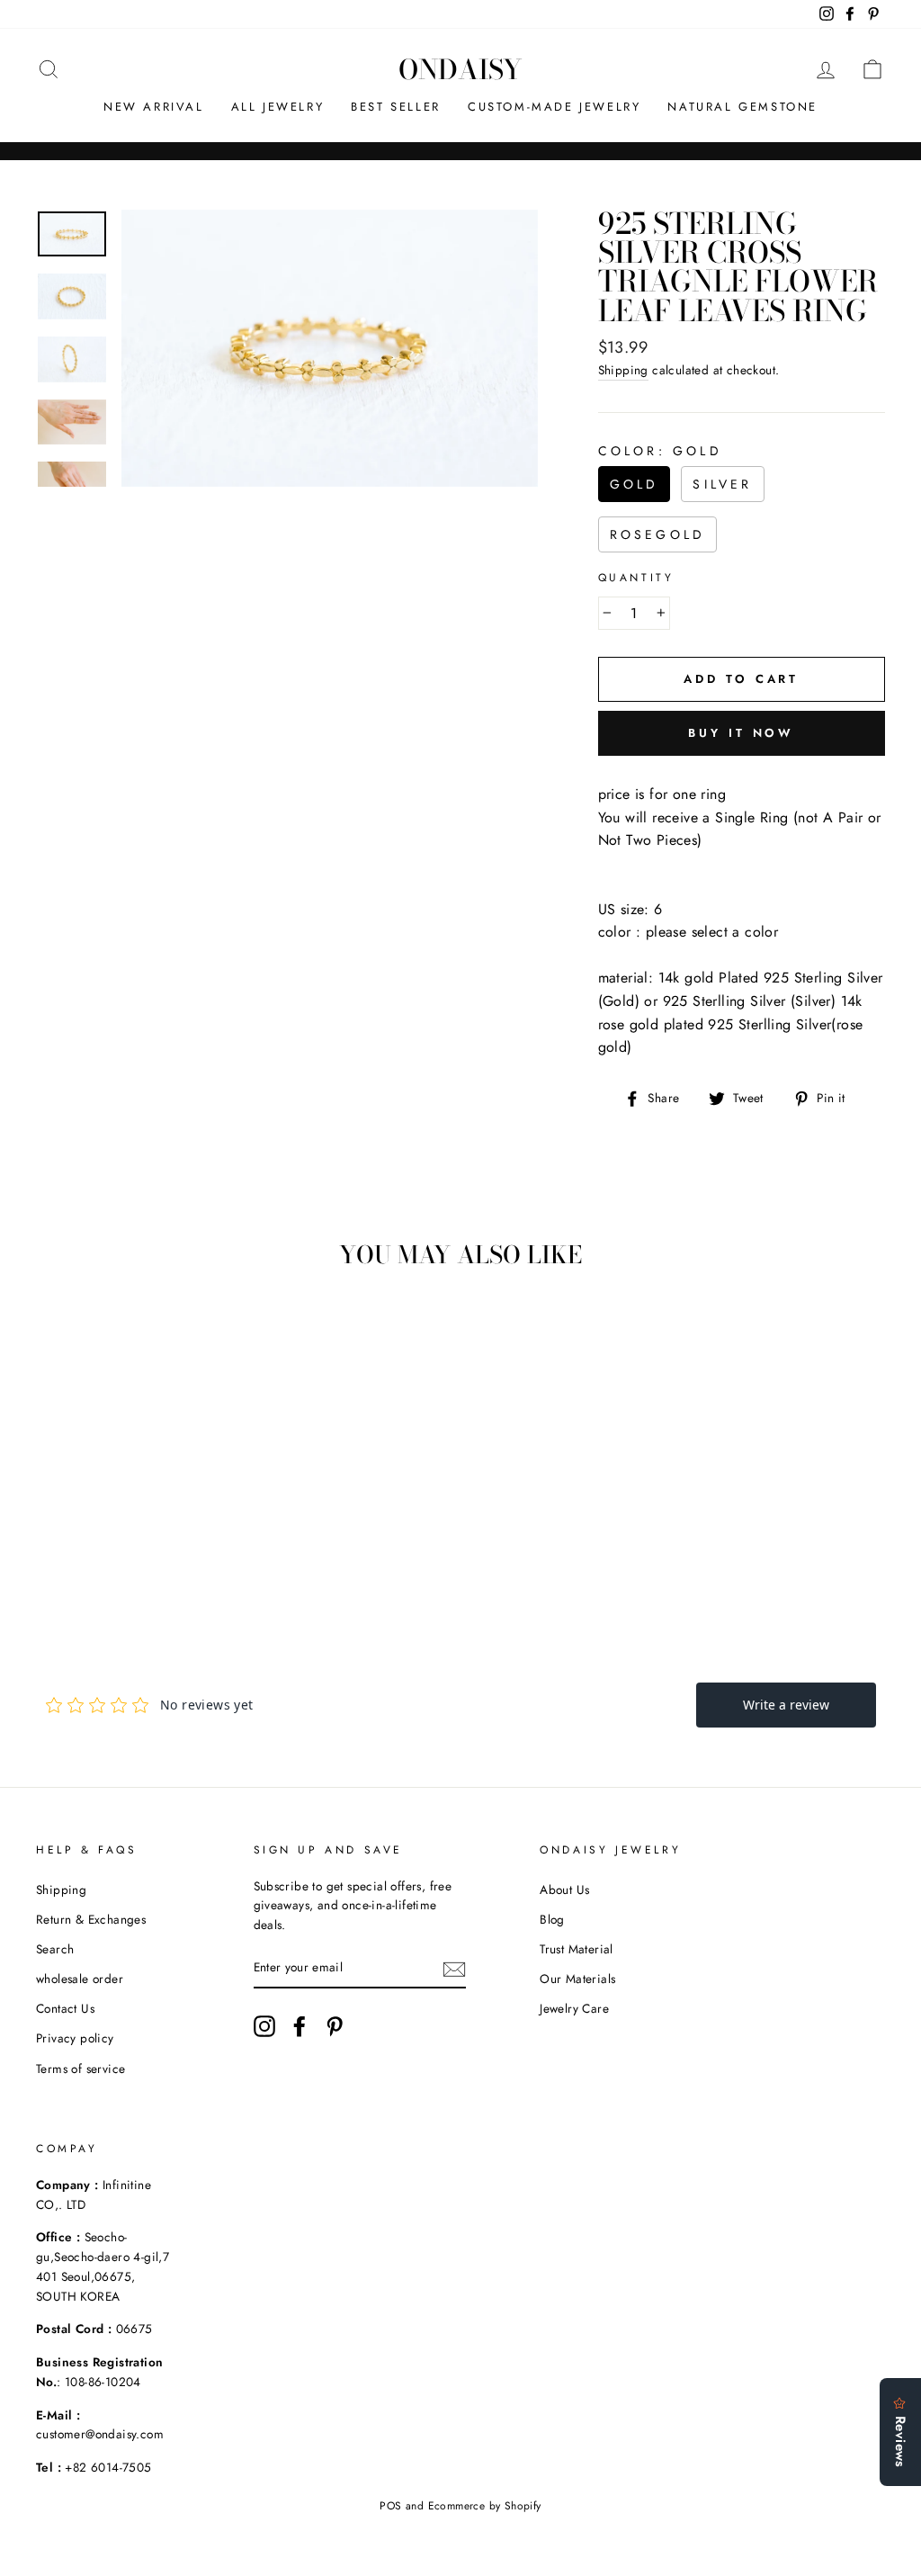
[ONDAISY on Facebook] (300, 2026)
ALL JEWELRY (278, 107)
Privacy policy (75, 2038)
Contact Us (65, 2008)
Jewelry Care (574, 2008)
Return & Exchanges (91, 1919)
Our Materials (577, 1979)
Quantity (636, 578)
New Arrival (154, 107)
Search (55, 1949)
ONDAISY (460, 69)
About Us (564, 1889)
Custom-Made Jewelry (554, 107)
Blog (552, 1919)
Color (660, 451)
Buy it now (741, 733)
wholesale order (80, 1979)
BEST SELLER (396, 107)
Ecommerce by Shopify (485, 2506)
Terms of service (80, 2069)
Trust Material (577, 1949)
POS (390, 2506)
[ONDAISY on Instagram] (264, 2026)
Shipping (623, 370)
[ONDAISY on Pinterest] (335, 2026)
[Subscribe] (454, 1969)
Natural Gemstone (742, 107)
